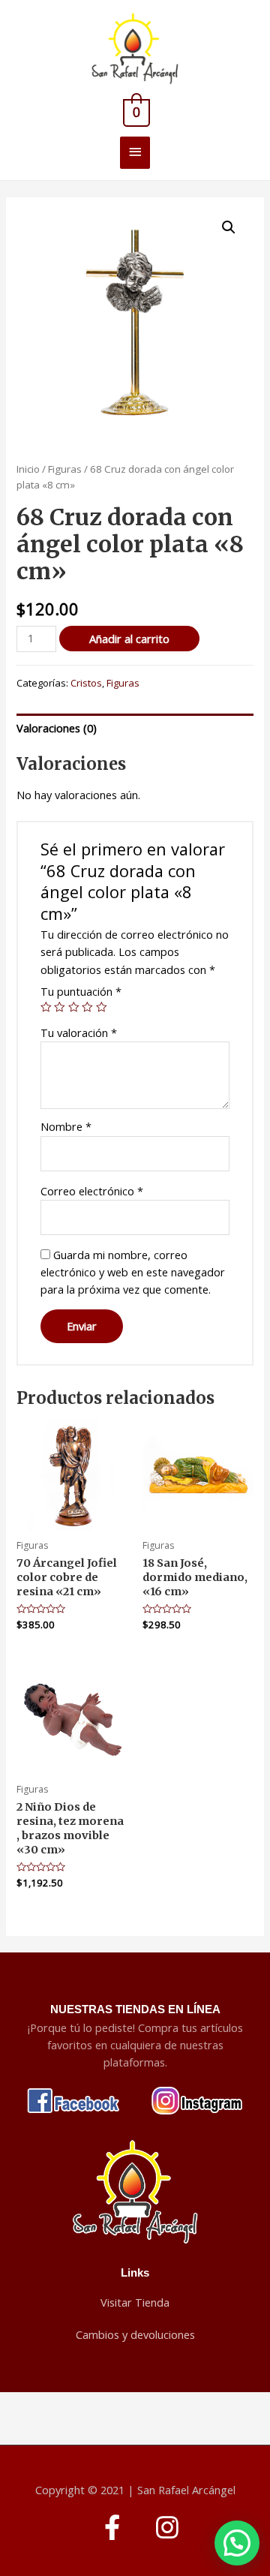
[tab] (135, 728)
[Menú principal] (135, 153)
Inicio (28, 469)
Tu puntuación (81, 991)
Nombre (66, 1126)
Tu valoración (79, 1033)
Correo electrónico (92, 1191)
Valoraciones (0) (57, 728)
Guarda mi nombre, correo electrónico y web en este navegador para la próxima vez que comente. (133, 1272)
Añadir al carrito (129, 639)
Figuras (65, 469)
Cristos (86, 683)
